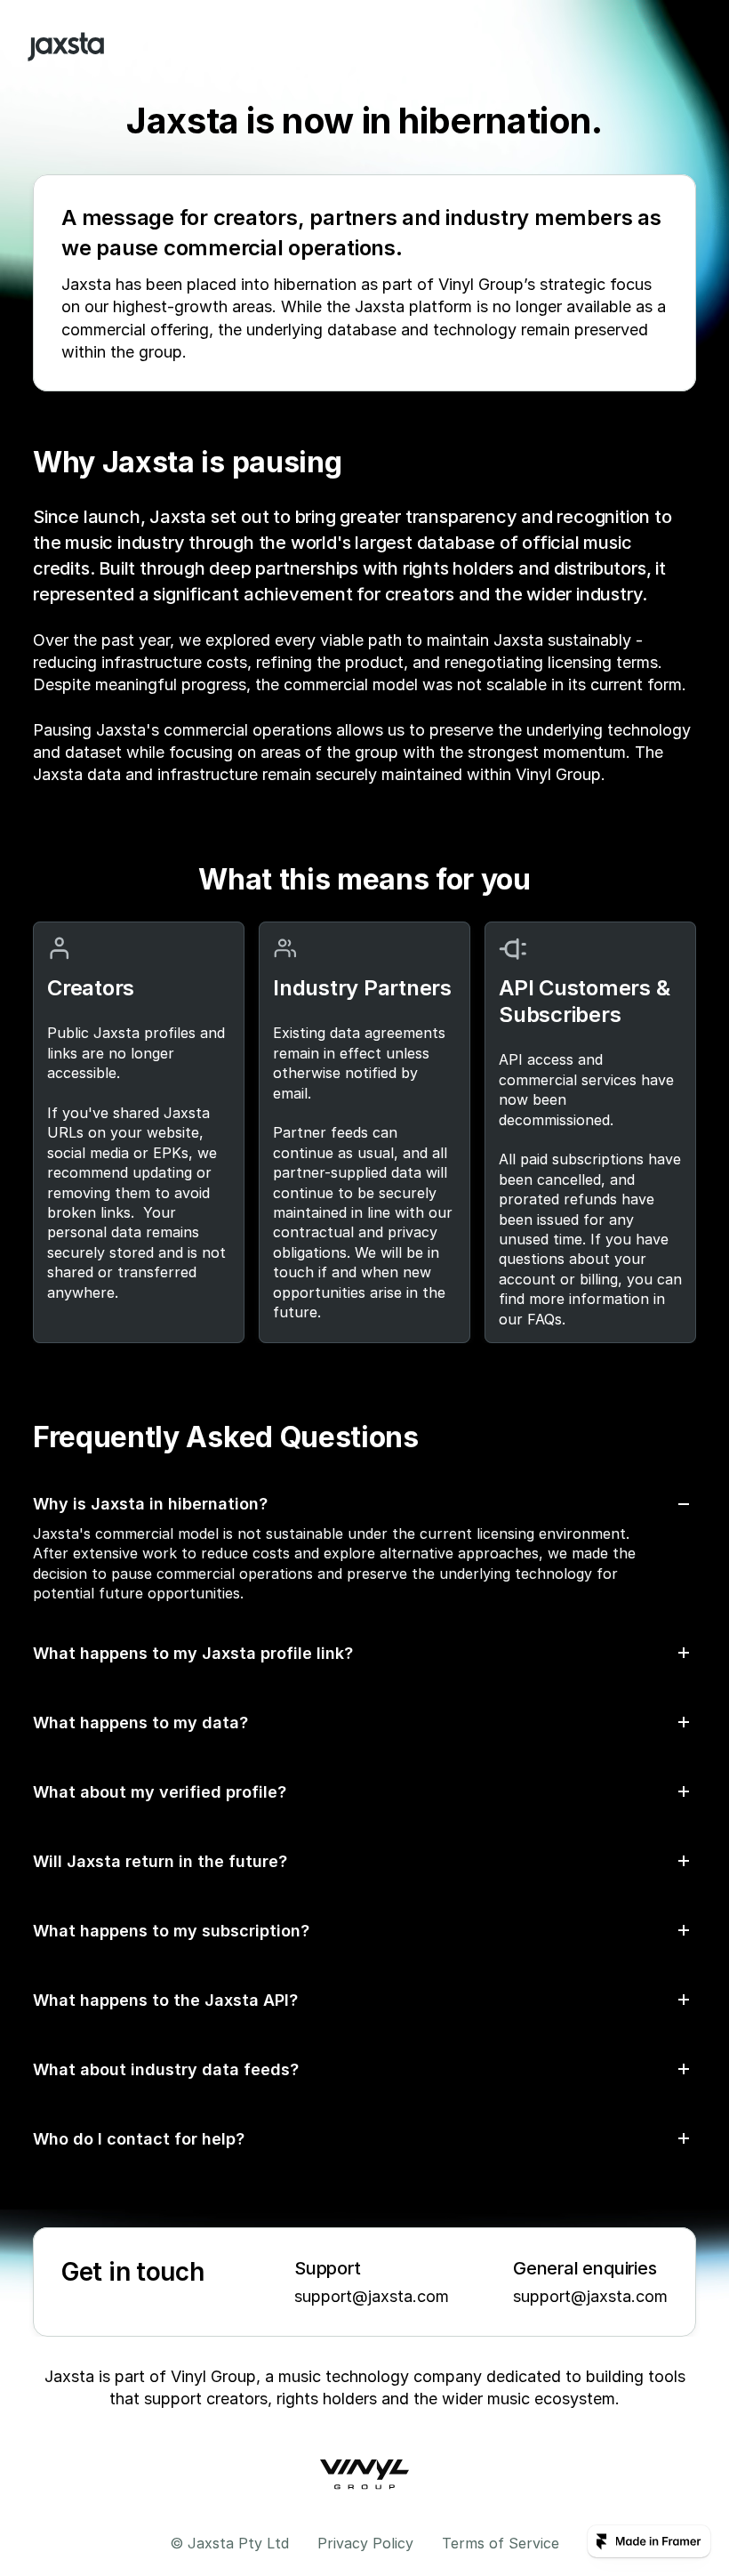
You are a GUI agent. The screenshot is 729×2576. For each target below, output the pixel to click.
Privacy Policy (365, 2543)
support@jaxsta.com (372, 2296)
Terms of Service (501, 2543)
